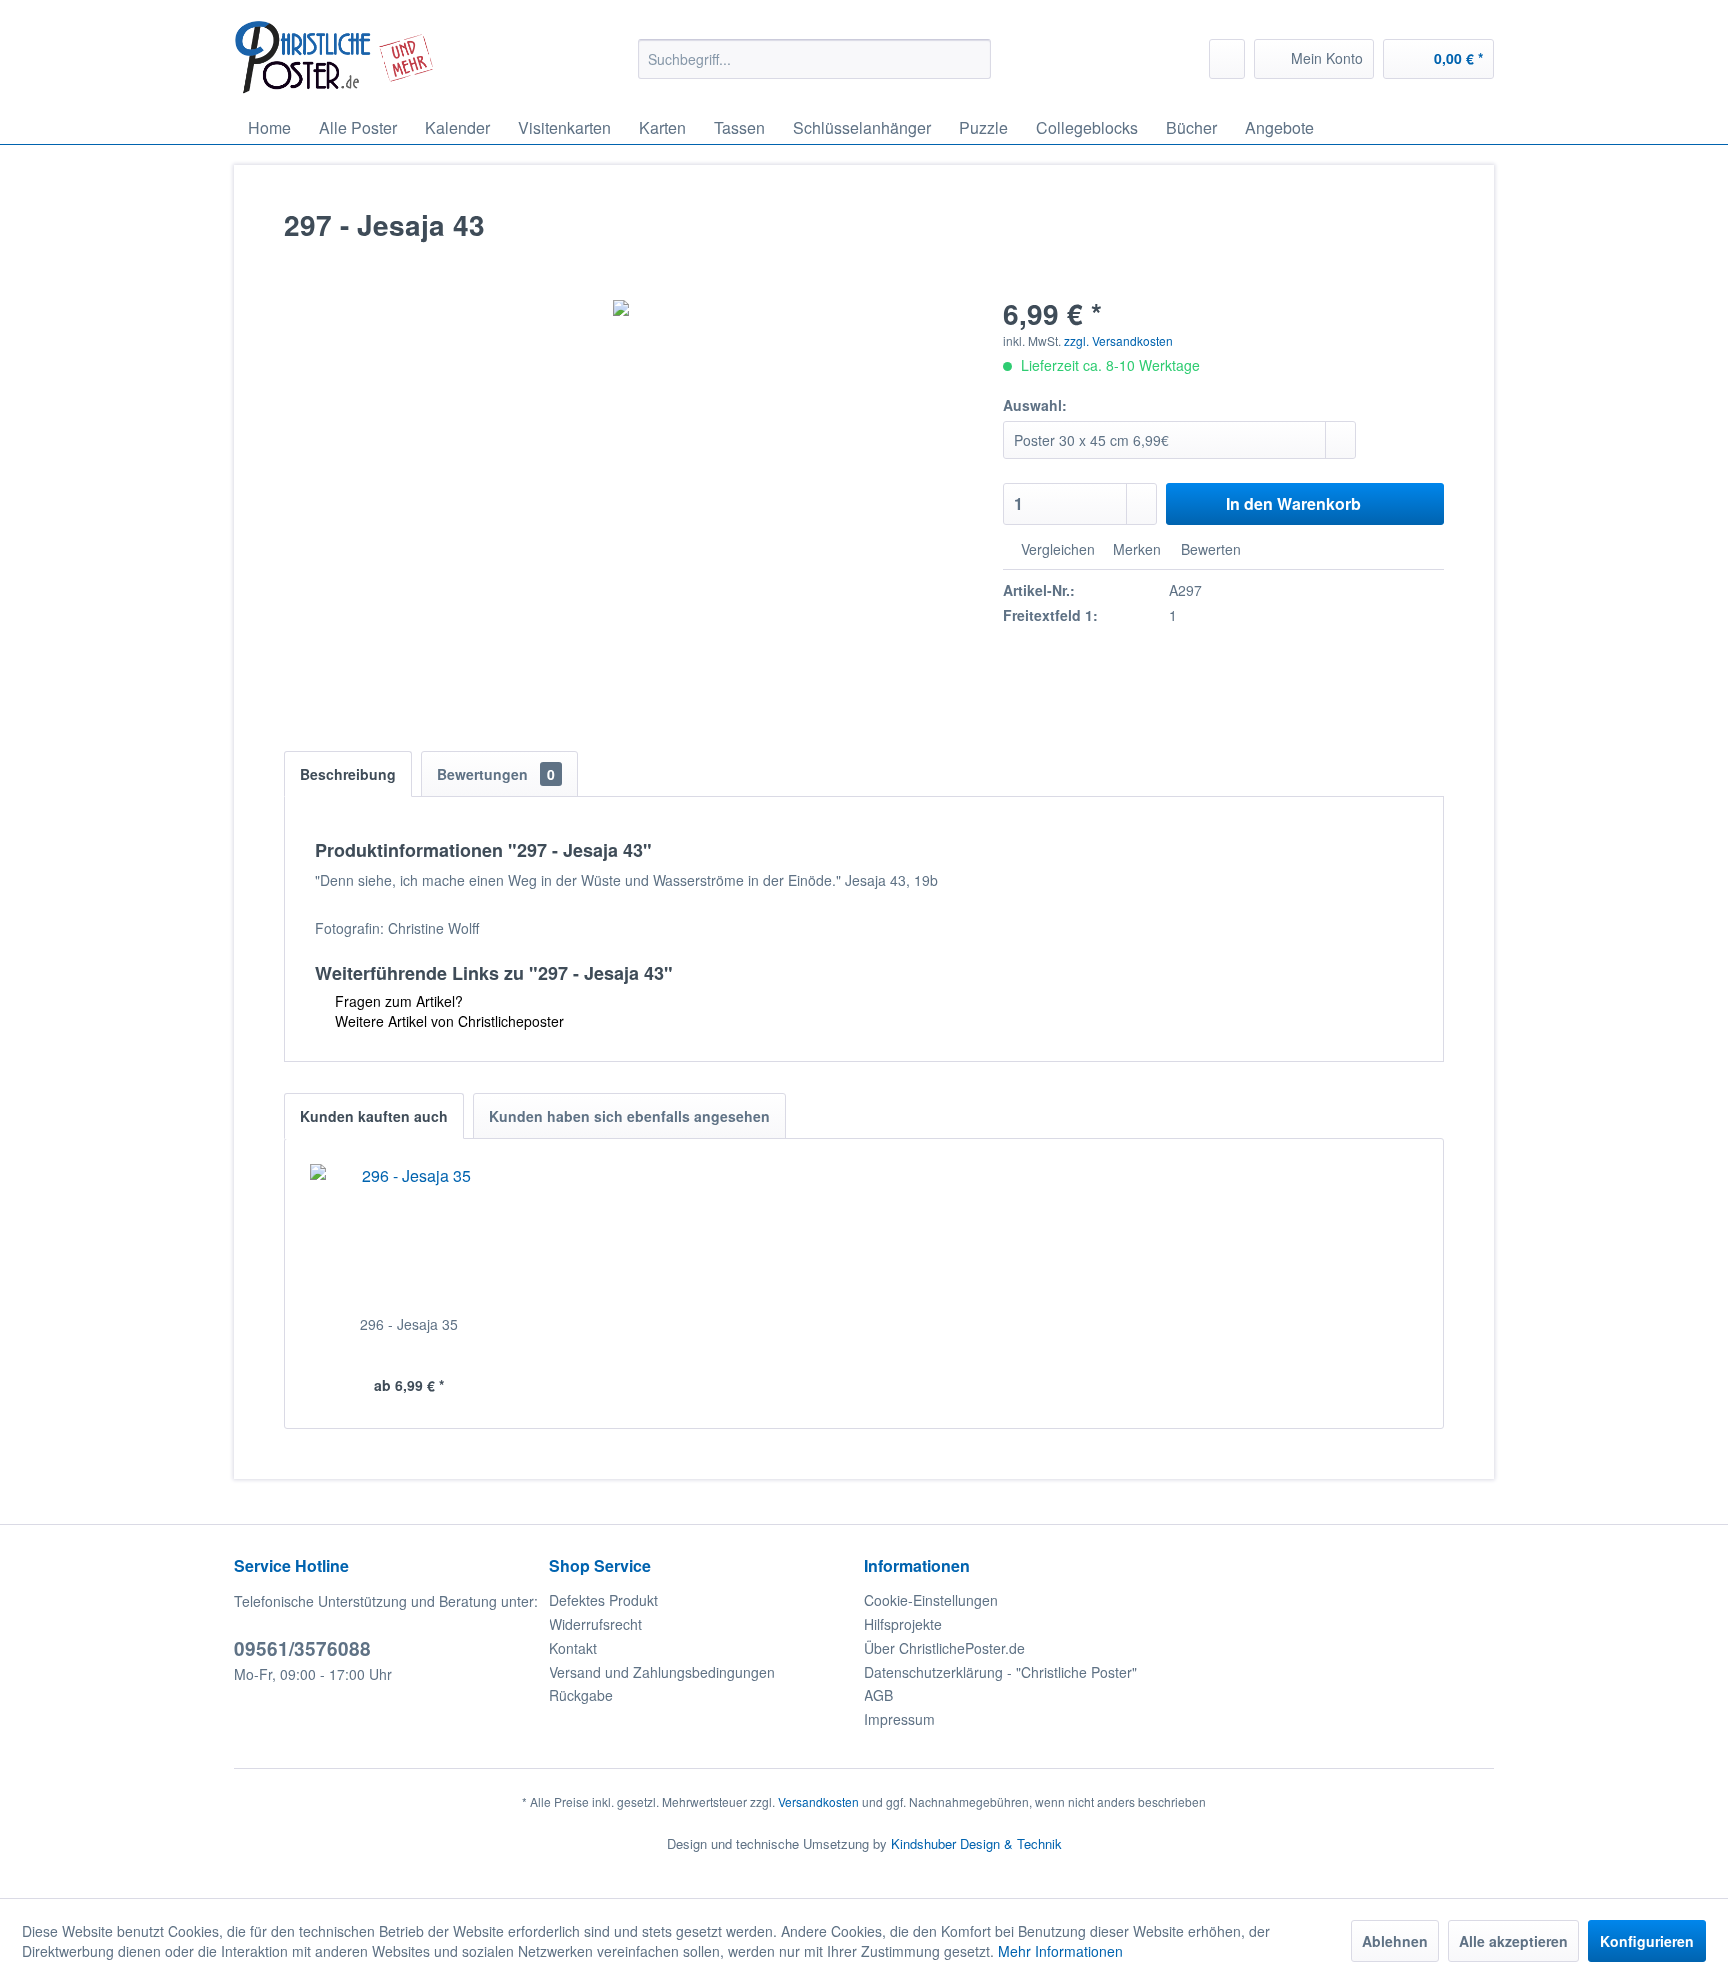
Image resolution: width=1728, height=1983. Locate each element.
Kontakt (573, 1648)
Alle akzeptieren (1513, 1941)
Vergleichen (1056, 549)
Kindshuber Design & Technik (976, 1843)
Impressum (899, 1719)
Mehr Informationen (1060, 1951)
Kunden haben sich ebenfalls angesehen (629, 1116)
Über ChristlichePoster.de (944, 1648)
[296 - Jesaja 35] (409, 1234)
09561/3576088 (302, 1648)
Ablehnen (1395, 1941)
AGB (878, 1695)
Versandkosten (818, 1801)
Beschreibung (348, 774)
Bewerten (1209, 549)
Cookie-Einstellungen (931, 1600)
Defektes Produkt (603, 1600)
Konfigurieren (1647, 1941)
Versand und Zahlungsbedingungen (662, 1672)
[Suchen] (972, 59)
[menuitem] (814, 59)
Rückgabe (581, 1695)
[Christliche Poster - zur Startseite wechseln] (334, 57)
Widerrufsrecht (595, 1624)
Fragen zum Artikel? (397, 1001)
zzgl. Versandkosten (1118, 340)
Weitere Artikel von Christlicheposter (447, 1021)
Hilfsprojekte (903, 1624)
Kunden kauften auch (374, 1116)
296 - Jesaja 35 (409, 1324)
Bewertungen (496, 774)
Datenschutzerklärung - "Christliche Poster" (1000, 1672)
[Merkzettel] (1227, 59)
